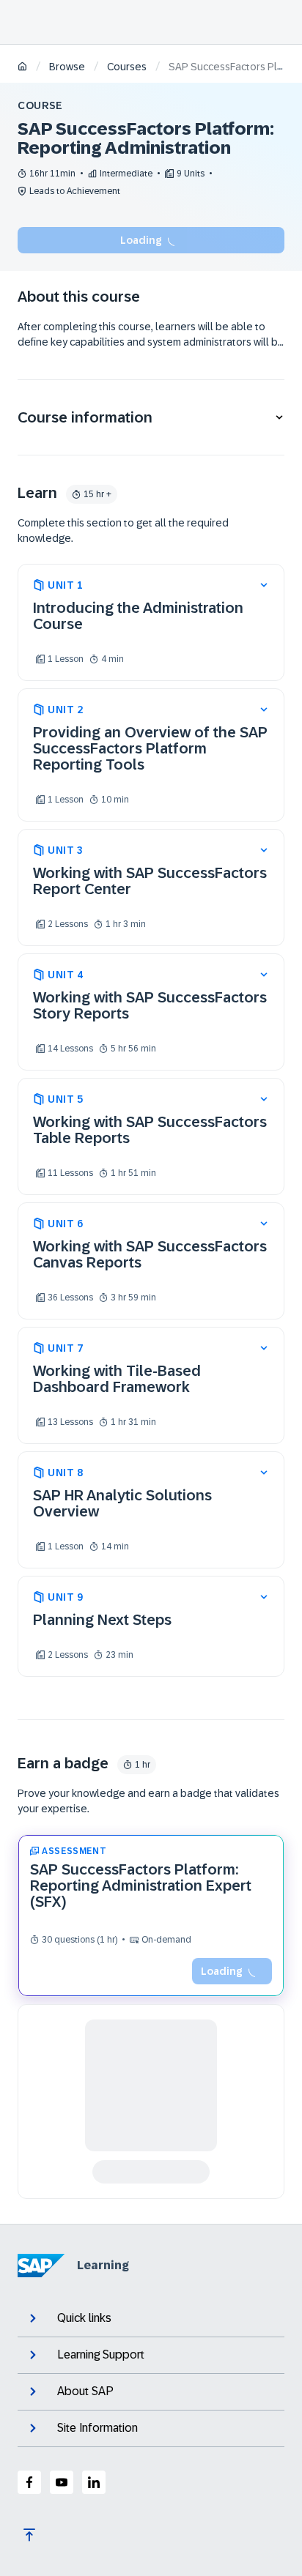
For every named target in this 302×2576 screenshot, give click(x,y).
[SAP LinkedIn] (94, 2482)
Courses (127, 67)
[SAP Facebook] (29, 2482)
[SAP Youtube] (62, 2482)
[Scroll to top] (29, 2535)
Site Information (97, 2428)
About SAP (85, 2391)
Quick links (84, 2318)
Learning (103, 2265)
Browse (67, 67)
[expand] (264, 585)
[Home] (22, 68)
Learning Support (101, 2354)
